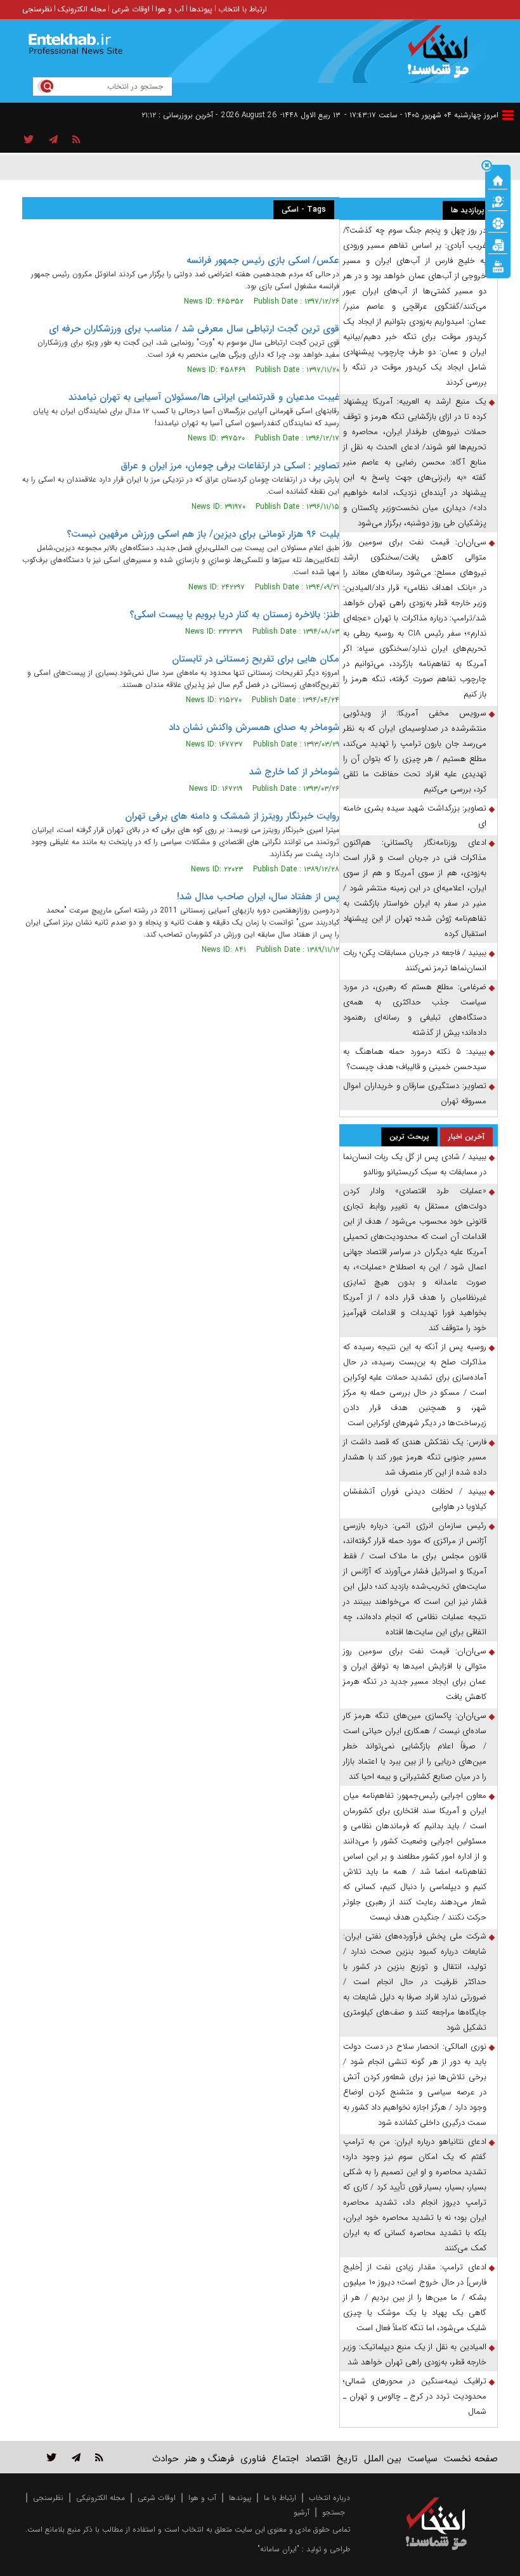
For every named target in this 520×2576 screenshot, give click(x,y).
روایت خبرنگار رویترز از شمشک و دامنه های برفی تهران (232, 816)
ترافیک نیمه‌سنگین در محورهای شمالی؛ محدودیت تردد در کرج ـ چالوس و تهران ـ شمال (415, 2396)
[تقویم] (498, 244)
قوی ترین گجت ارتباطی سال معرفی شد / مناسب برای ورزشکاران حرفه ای (194, 329)
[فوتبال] (498, 222)
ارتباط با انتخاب (243, 9)
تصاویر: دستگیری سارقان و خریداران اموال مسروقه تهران (415, 1093)
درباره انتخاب (329, 2498)
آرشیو (302, 2512)
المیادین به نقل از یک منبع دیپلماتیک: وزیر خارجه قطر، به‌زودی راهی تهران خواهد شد (415, 2355)
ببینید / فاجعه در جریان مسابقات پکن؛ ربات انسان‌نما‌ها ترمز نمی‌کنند (415, 960)
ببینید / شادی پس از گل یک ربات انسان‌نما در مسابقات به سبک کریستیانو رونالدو (415, 1164)
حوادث (165, 2459)
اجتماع (285, 2459)
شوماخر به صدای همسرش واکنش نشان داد (254, 727)
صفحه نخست (471, 2459)
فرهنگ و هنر (209, 2459)
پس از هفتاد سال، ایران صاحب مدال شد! (258, 897)
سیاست (423, 2459)
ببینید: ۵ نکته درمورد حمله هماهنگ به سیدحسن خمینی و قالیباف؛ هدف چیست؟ (415, 1059)
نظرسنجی (37, 9)
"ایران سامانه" (278, 2549)
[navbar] (508, 115)
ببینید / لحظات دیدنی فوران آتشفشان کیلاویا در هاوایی (415, 1499)
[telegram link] (76, 2457)
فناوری (253, 2459)
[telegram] (53, 140)
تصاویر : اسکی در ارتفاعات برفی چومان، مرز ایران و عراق (230, 466)
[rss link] (99, 2457)
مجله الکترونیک (82, 9)
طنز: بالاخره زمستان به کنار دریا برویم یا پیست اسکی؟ (234, 615)
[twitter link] (52, 2457)
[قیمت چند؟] (498, 201)
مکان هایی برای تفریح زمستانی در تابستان (256, 659)
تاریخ (347, 2459)
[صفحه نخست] (498, 179)
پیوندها (201, 9)
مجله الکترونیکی (101, 2498)
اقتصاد (318, 2459)
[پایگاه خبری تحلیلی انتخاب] (442, 58)
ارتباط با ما (280, 2498)
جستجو (334, 2512)
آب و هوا (170, 9)
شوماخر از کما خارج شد (294, 772)
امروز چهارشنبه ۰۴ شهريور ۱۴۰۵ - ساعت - (421, 115)
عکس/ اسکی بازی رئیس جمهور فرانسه (263, 260)
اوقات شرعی (131, 9)
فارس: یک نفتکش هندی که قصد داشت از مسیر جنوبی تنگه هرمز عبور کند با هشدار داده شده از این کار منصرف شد (415, 1457)
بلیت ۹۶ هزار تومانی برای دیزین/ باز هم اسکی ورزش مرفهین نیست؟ (203, 534)
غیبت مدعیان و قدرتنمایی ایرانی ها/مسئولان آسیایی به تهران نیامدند (204, 397)
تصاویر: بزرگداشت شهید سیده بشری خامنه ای (415, 816)
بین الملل (383, 2459)
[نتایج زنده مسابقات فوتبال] (498, 266)
